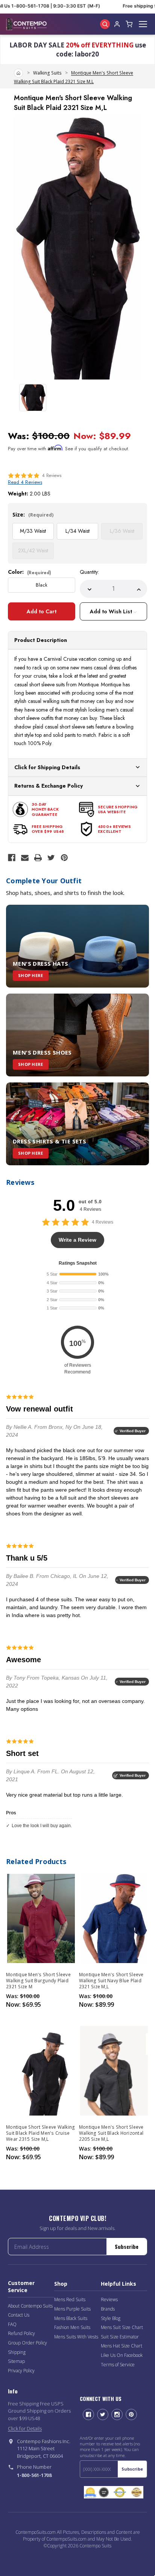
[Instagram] (117, 2414)
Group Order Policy (27, 2343)
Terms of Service (118, 2365)
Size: (33, 514)
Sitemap (16, 2361)
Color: (30, 572)
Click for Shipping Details (47, 767)
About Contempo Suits (30, 2306)
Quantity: (89, 572)
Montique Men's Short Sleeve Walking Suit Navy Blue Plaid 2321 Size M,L (111, 1981)
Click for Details (25, 2428)
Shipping (17, 2352)
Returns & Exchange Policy (49, 786)
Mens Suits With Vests (76, 2337)
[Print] (38, 858)
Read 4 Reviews (25, 482)
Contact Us (19, 2315)
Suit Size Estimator (120, 2337)
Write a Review (77, 1240)
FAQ (12, 2324)
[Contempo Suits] (26, 24)
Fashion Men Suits (72, 2327)
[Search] (105, 24)
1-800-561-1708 (34, 2475)
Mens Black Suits (71, 2318)
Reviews (109, 2299)
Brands (108, 2309)
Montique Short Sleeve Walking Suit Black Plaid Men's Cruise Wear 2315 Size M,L (40, 2133)
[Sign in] (117, 24)
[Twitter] (51, 858)
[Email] (25, 858)
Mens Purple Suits (72, 2309)
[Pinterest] (64, 858)
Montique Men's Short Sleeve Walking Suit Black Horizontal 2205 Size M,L (111, 2133)
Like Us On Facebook (122, 2355)
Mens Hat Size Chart (122, 2346)
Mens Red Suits (70, 2299)
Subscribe (127, 2246)
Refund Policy (21, 2333)
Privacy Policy (21, 2371)
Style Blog (111, 2318)
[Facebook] (12, 858)
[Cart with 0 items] (129, 24)
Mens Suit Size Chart (122, 2327)
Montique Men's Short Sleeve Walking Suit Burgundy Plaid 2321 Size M (38, 1981)
